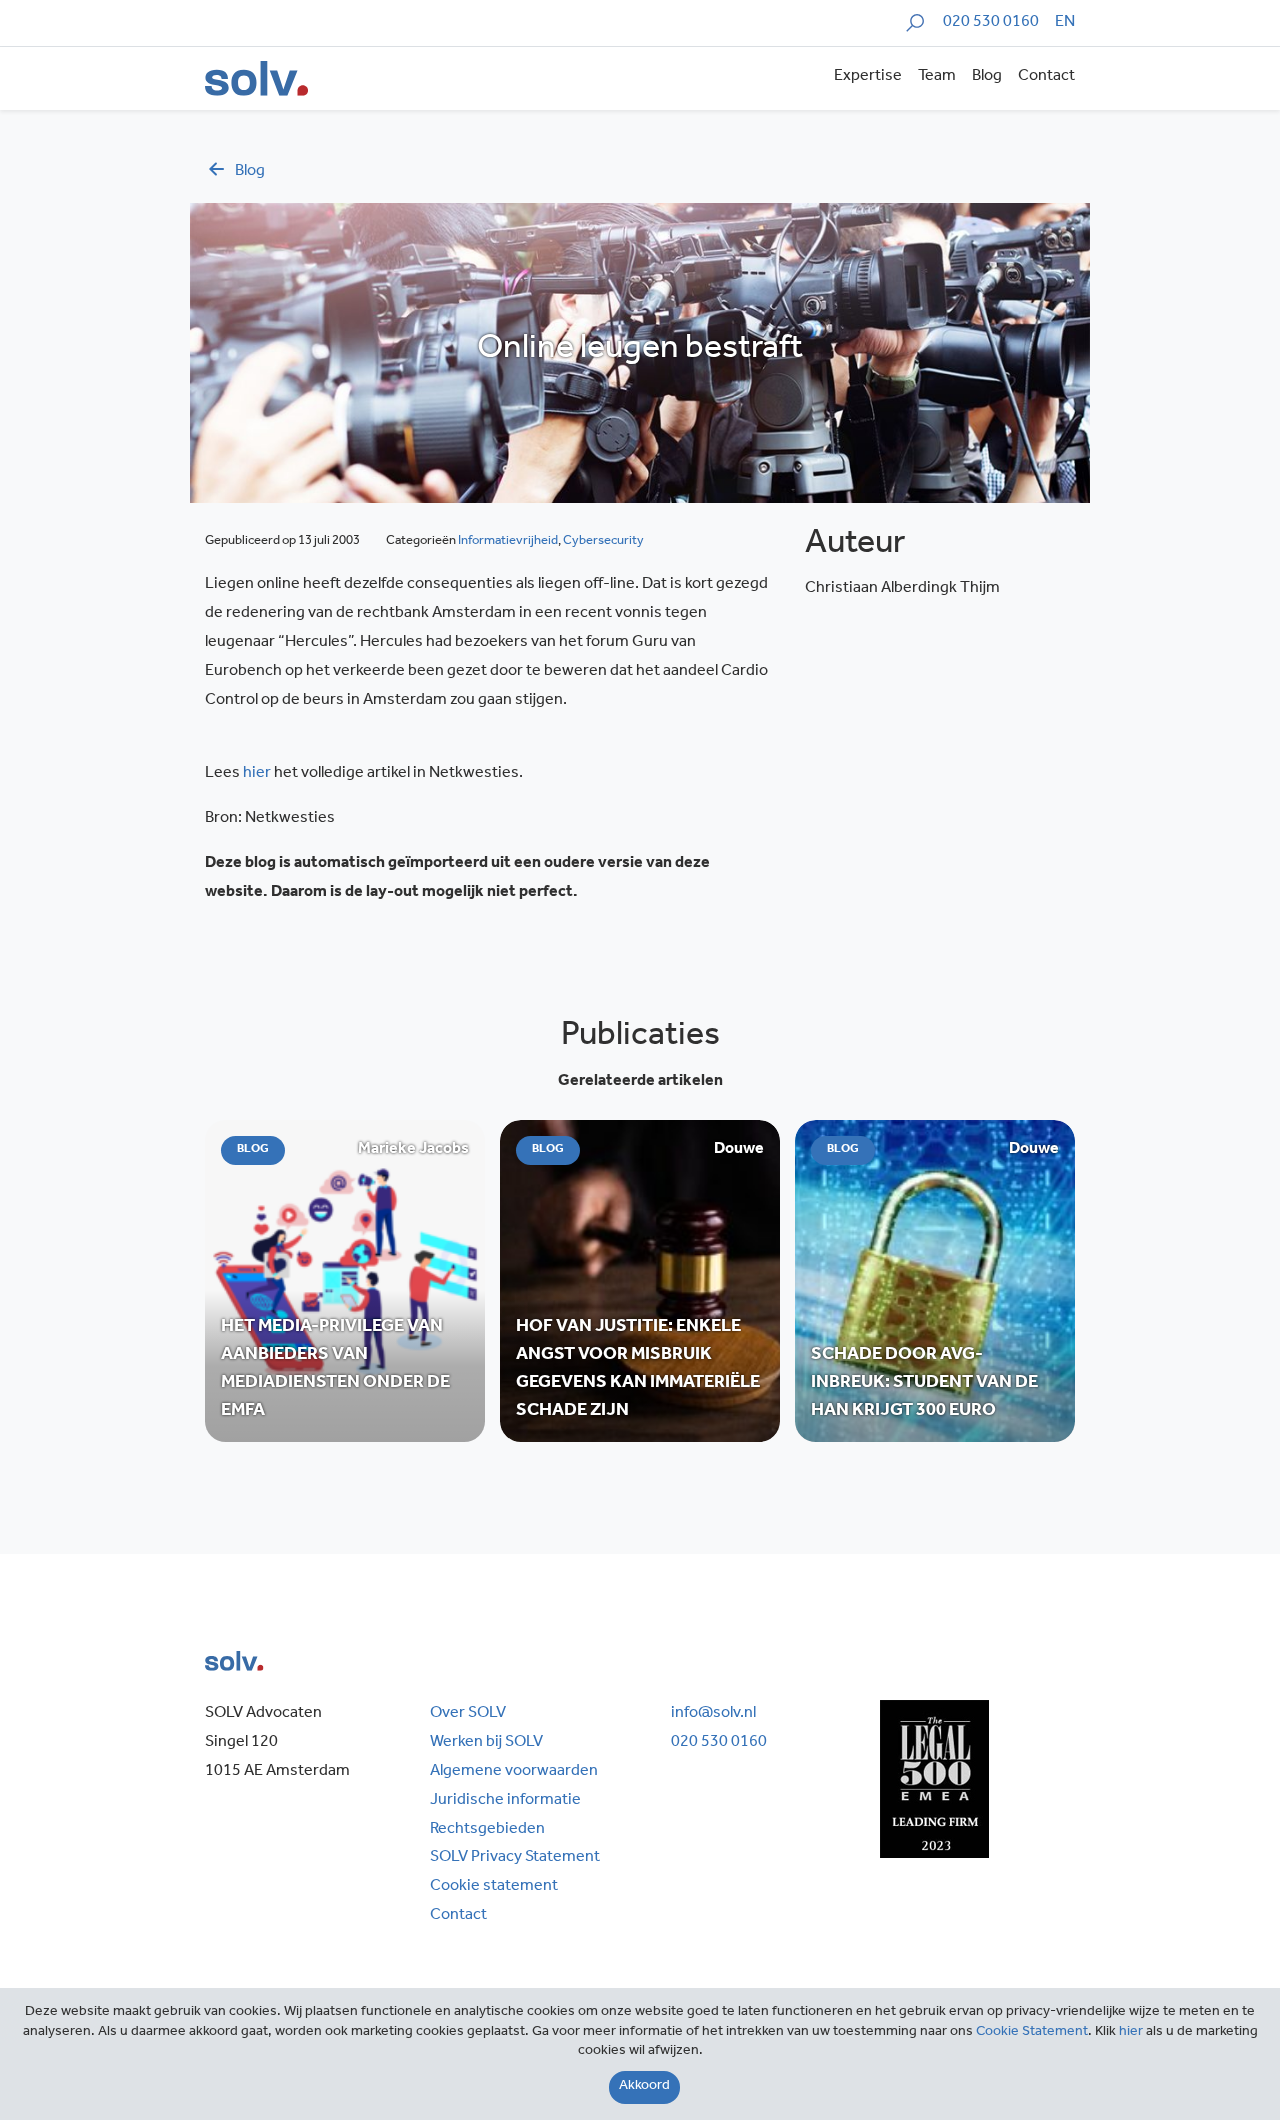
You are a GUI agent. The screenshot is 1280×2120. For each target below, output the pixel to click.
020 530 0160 (991, 23)
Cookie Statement (1032, 2033)
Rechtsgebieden (487, 1830)
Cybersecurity (603, 541)
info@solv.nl (713, 1714)
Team (937, 77)
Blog (987, 77)
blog (250, 172)
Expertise (868, 77)
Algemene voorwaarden (514, 1772)
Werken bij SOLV (486, 1743)
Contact (1046, 77)
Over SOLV (468, 1714)
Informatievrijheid (508, 541)
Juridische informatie (505, 1801)
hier (257, 774)
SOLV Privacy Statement (515, 1858)
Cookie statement (494, 1887)
